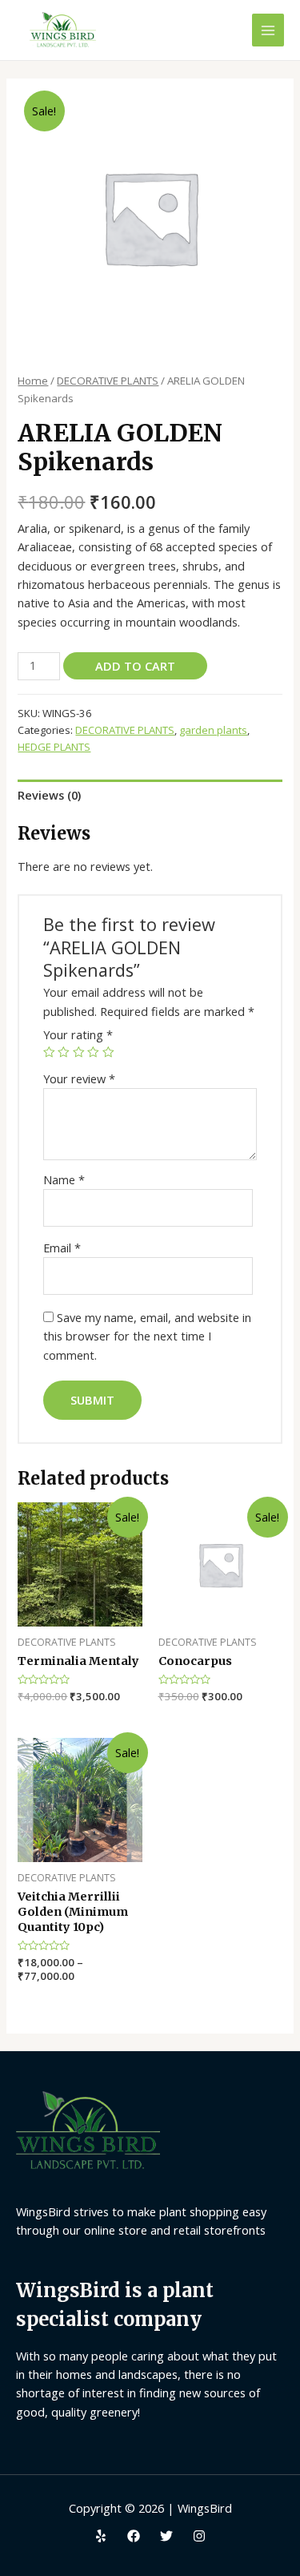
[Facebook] (134, 2536)
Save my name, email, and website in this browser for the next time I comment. (147, 1336)
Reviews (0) (49, 795)
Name (64, 1179)
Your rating (78, 1034)
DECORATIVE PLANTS (108, 381)
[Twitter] (166, 2536)
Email (62, 1248)
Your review (79, 1078)
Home (33, 381)
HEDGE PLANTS (54, 747)
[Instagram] (199, 2536)
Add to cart (135, 666)
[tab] (150, 795)
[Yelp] (101, 2536)
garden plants (213, 730)
